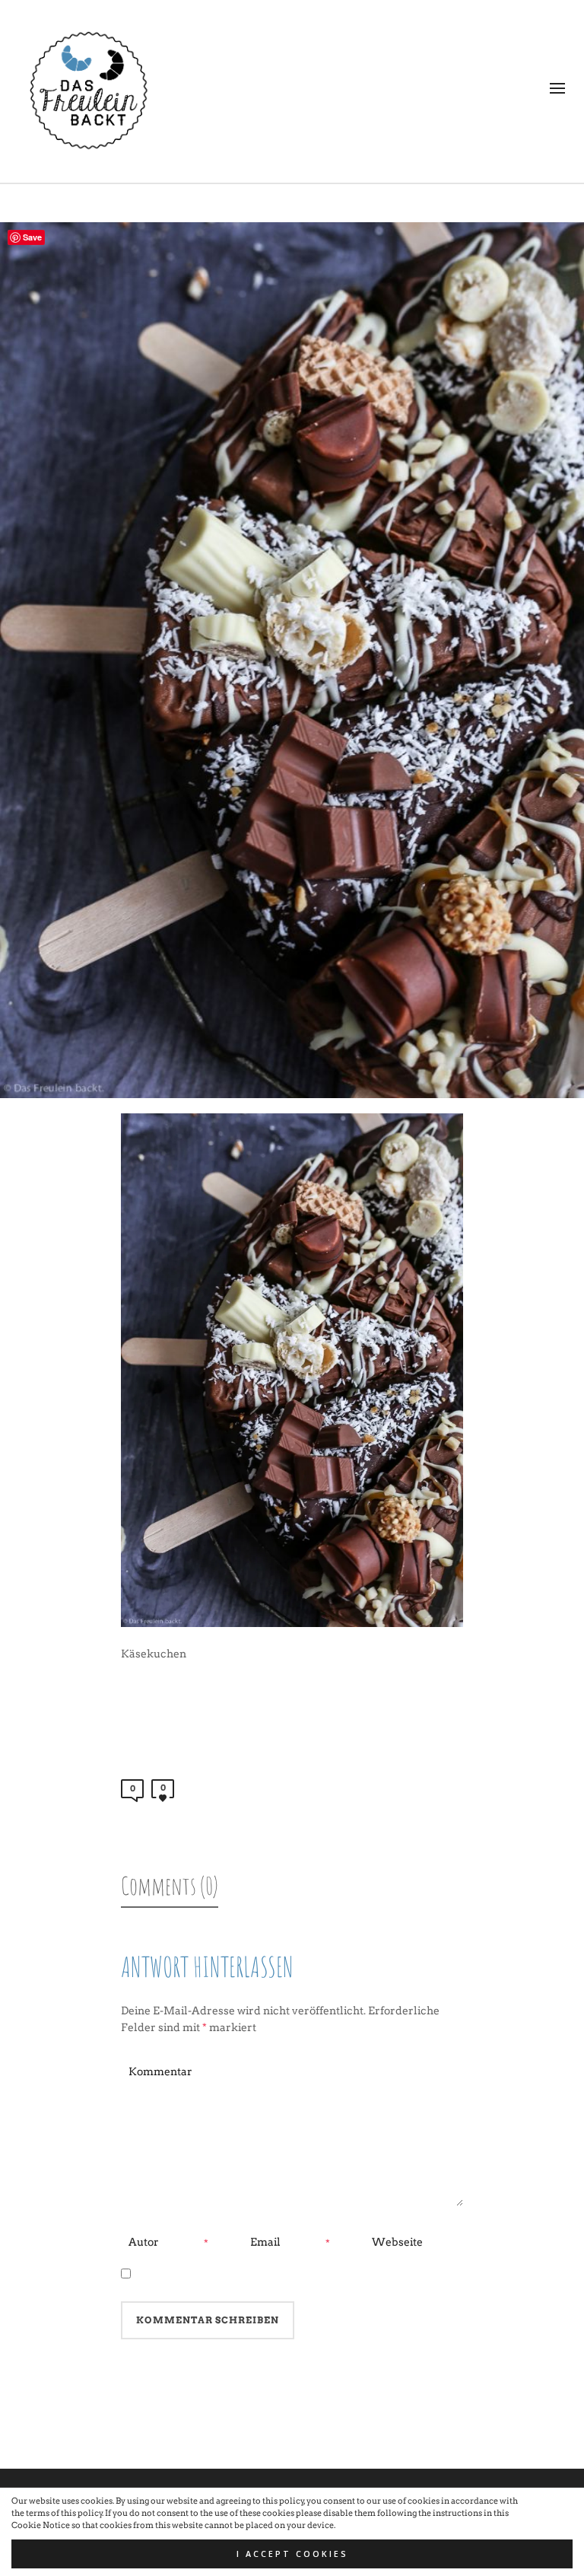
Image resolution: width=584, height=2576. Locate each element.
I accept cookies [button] (292, 2554)
